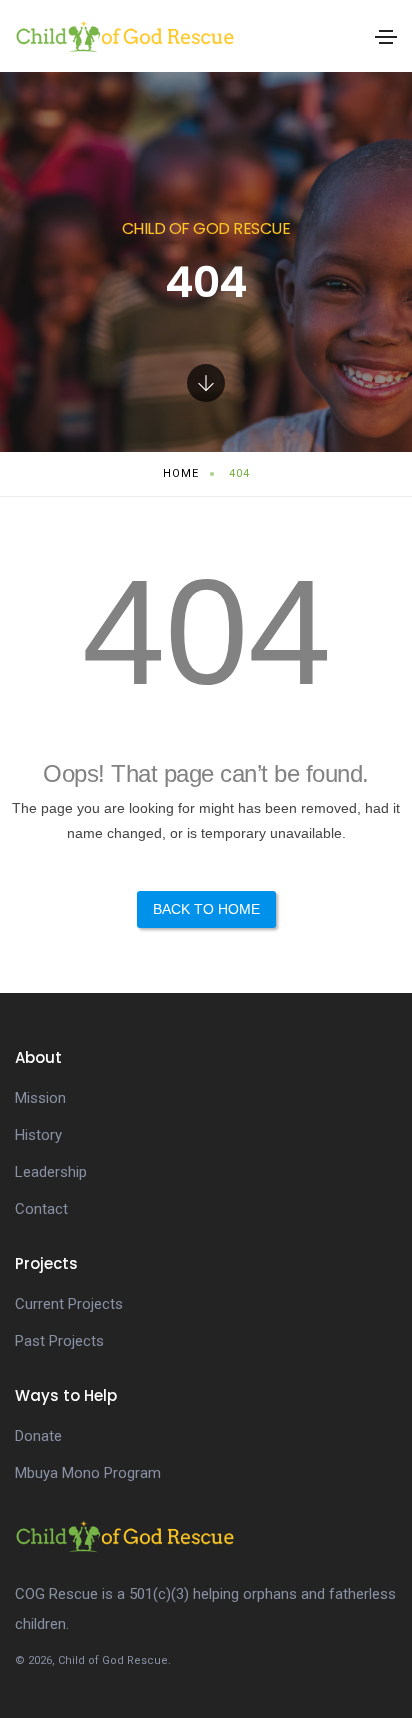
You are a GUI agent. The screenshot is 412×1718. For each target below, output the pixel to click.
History (38, 1135)
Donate (38, 1436)
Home (181, 473)
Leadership (51, 1172)
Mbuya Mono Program (88, 1473)
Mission (40, 1098)
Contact (41, 1209)
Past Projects (59, 1341)
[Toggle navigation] (386, 37)
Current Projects (69, 1304)
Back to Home (206, 909)
